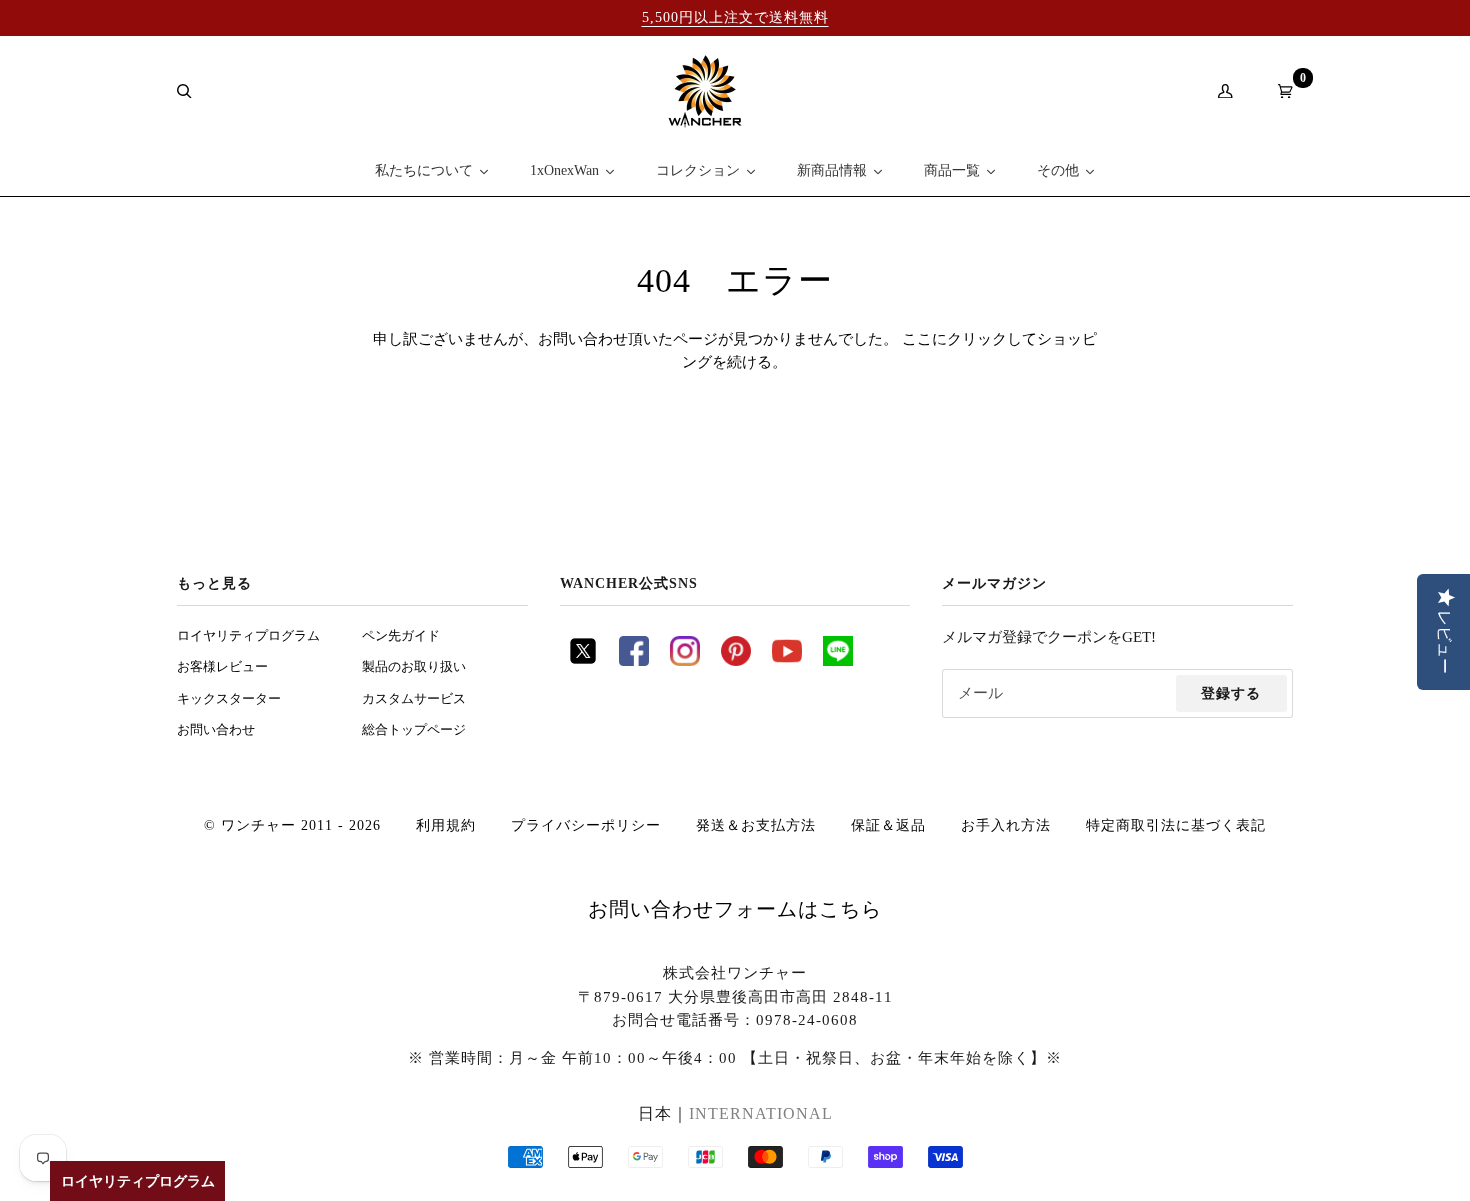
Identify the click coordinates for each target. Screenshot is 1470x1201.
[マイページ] (1218, 91)
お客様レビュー (222, 667)
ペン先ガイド (401, 636)
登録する (1231, 693)
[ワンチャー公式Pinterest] (736, 661)
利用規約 (446, 825)
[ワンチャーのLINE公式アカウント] (838, 661)
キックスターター (229, 699)
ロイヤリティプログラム (248, 636)
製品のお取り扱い (414, 667)
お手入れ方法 (1006, 825)
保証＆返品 (888, 825)
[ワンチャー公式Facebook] (634, 661)
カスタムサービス (414, 699)
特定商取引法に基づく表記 (1176, 825)
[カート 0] (1278, 91)
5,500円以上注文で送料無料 (735, 17)
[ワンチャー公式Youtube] (787, 661)
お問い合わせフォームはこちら (735, 909)
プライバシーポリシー (586, 825)
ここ (917, 339)
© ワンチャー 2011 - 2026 (292, 825)
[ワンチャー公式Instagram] (685, 661)
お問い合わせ (216, 730)
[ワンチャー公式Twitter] (583, 661)
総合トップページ (414, 730)
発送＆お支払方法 (756, 825)
